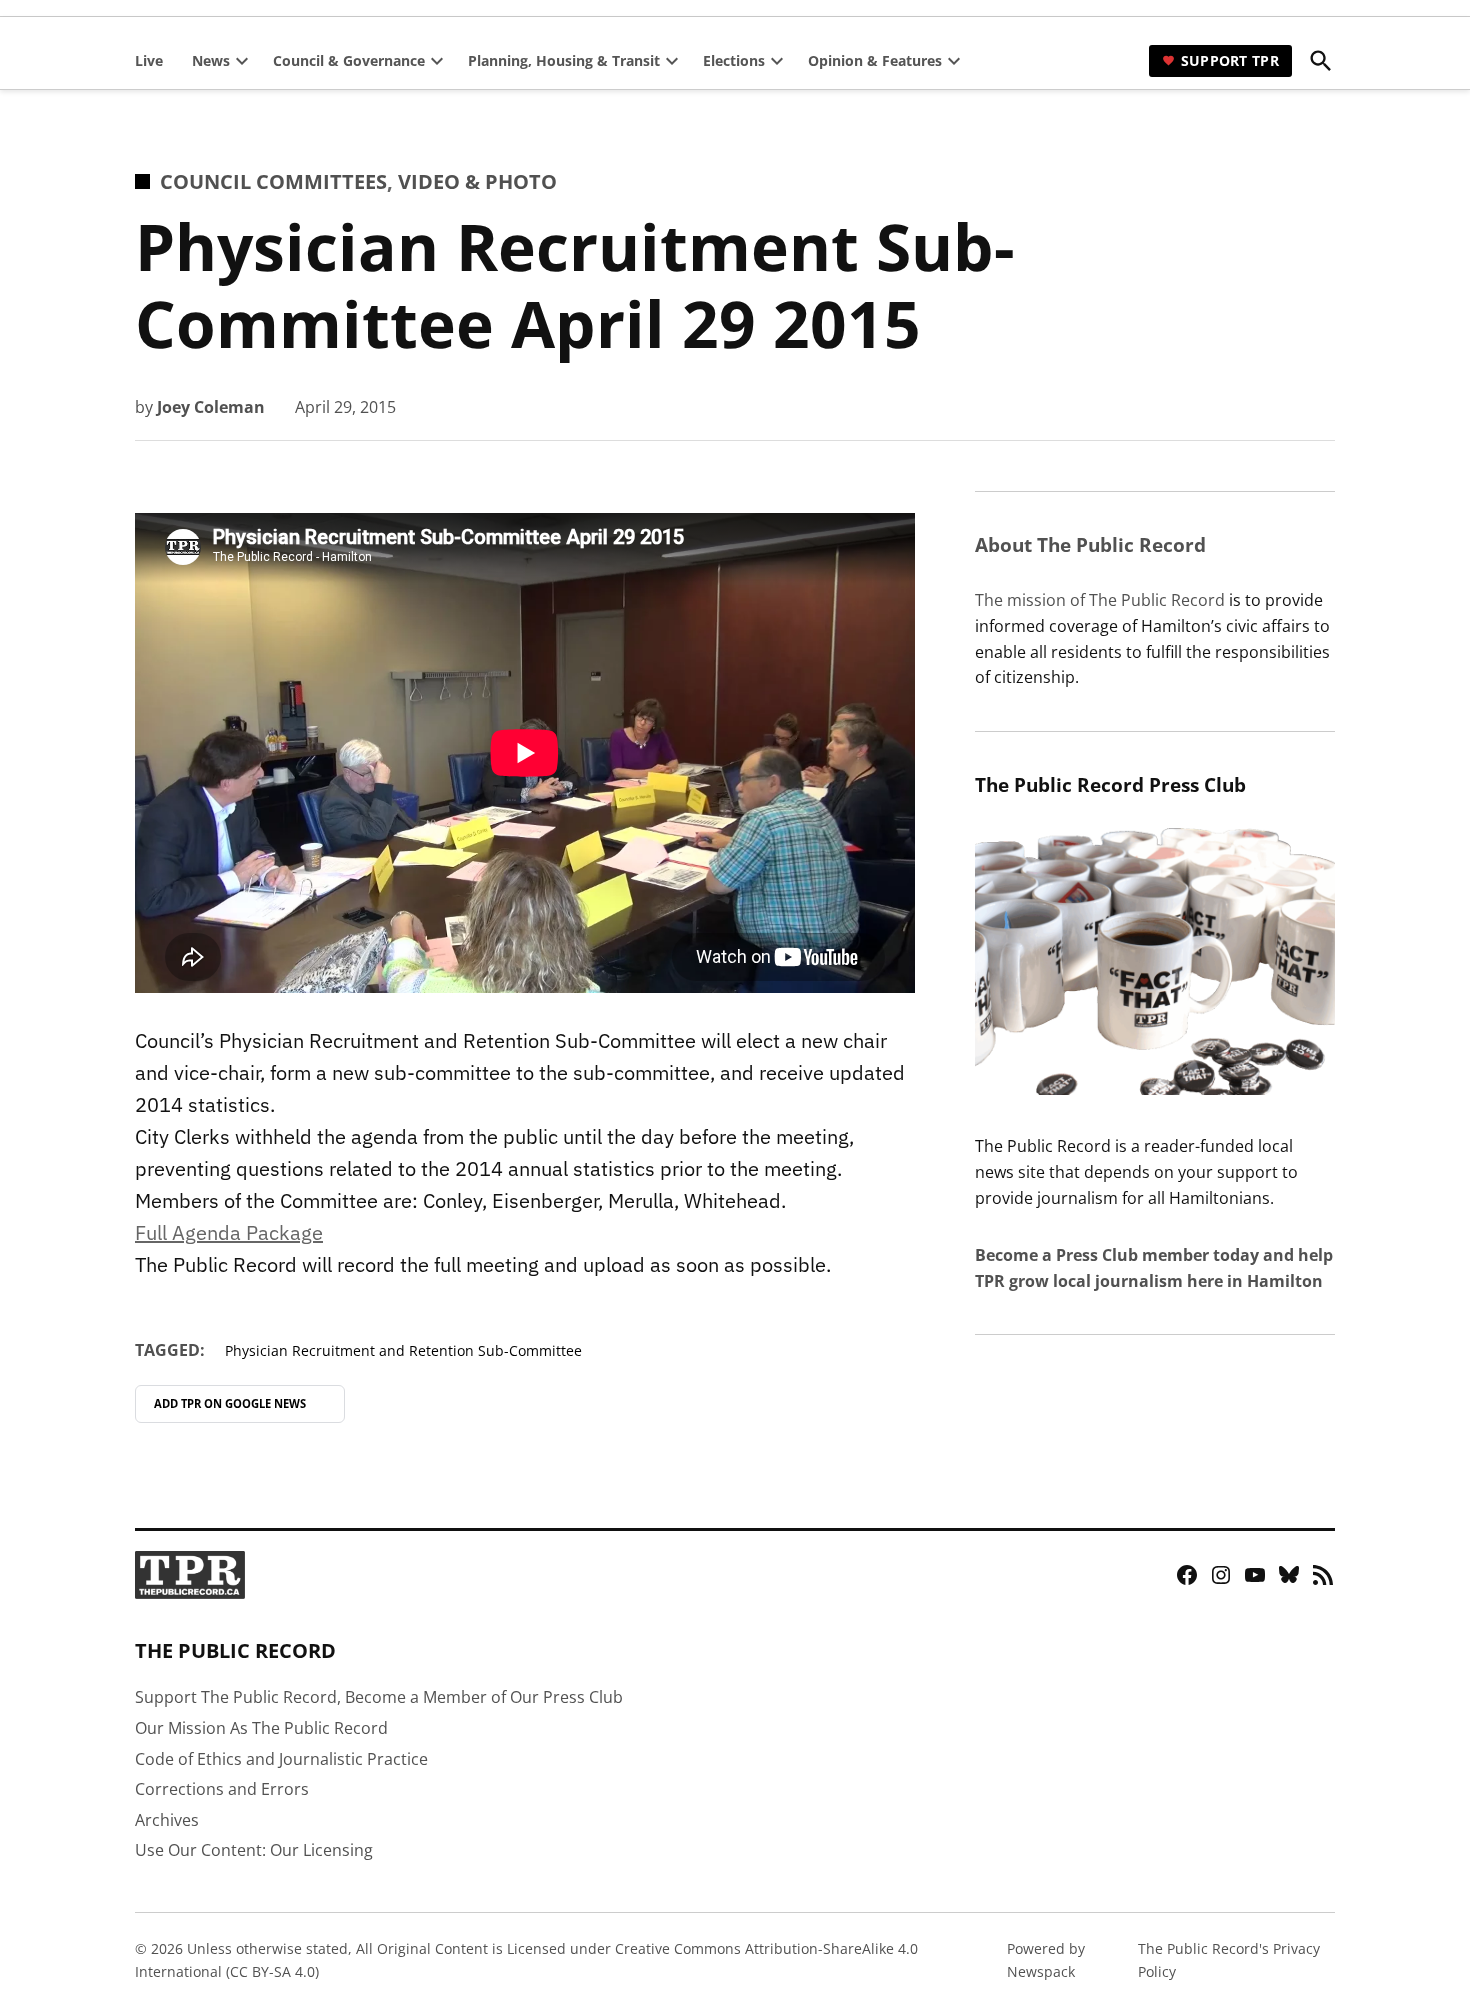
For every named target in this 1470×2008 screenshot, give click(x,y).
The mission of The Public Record (1100, 600)
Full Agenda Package (229, 1232)
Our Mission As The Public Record (261, 1728)
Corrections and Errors (222, 1789)
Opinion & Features (875, 60)
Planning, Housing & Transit (564, 60)
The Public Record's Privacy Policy (1229, 1959)
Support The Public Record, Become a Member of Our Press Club (379, 1697)
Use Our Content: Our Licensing (254, 1850)
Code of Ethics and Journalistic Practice (281, 1759)
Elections (734, 60)
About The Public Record (1090, 544)
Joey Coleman (211, 407)
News (211, 60)
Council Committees (273, 181)
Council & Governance (349, 60)
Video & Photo (477, 181)
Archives (167, 1820)
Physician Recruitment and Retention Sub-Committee (403, 1350)
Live (149, 60)
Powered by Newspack (1046, 1959)
